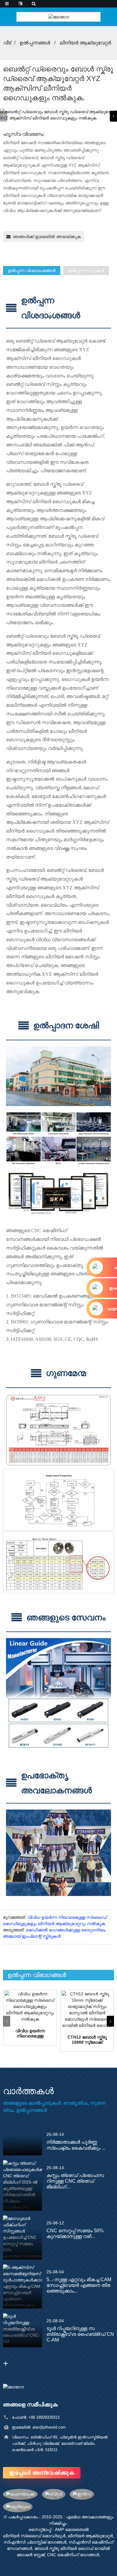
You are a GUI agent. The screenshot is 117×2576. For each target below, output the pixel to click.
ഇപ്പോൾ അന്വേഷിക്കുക (42, 2473)
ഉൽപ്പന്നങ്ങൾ (35, 43)
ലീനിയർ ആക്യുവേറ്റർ (85, 43)
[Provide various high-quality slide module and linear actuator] (30, 2007)
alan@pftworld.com (49, 2427)
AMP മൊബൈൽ (72, 2529)
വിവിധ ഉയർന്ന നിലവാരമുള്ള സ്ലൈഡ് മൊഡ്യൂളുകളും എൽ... (30, 2033)
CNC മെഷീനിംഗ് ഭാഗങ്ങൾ (73, 2555)
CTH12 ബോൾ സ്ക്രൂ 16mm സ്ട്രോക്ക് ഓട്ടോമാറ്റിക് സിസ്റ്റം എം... (87, 2040)
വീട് (7, 43)
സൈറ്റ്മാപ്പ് (40, 2529)
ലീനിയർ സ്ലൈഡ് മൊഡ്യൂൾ (34, 2536)
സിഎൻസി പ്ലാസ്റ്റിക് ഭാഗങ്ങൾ (35, 2542)
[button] (113, 116)
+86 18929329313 (44, 2417)
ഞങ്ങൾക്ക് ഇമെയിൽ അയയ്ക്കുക (47, 237)
